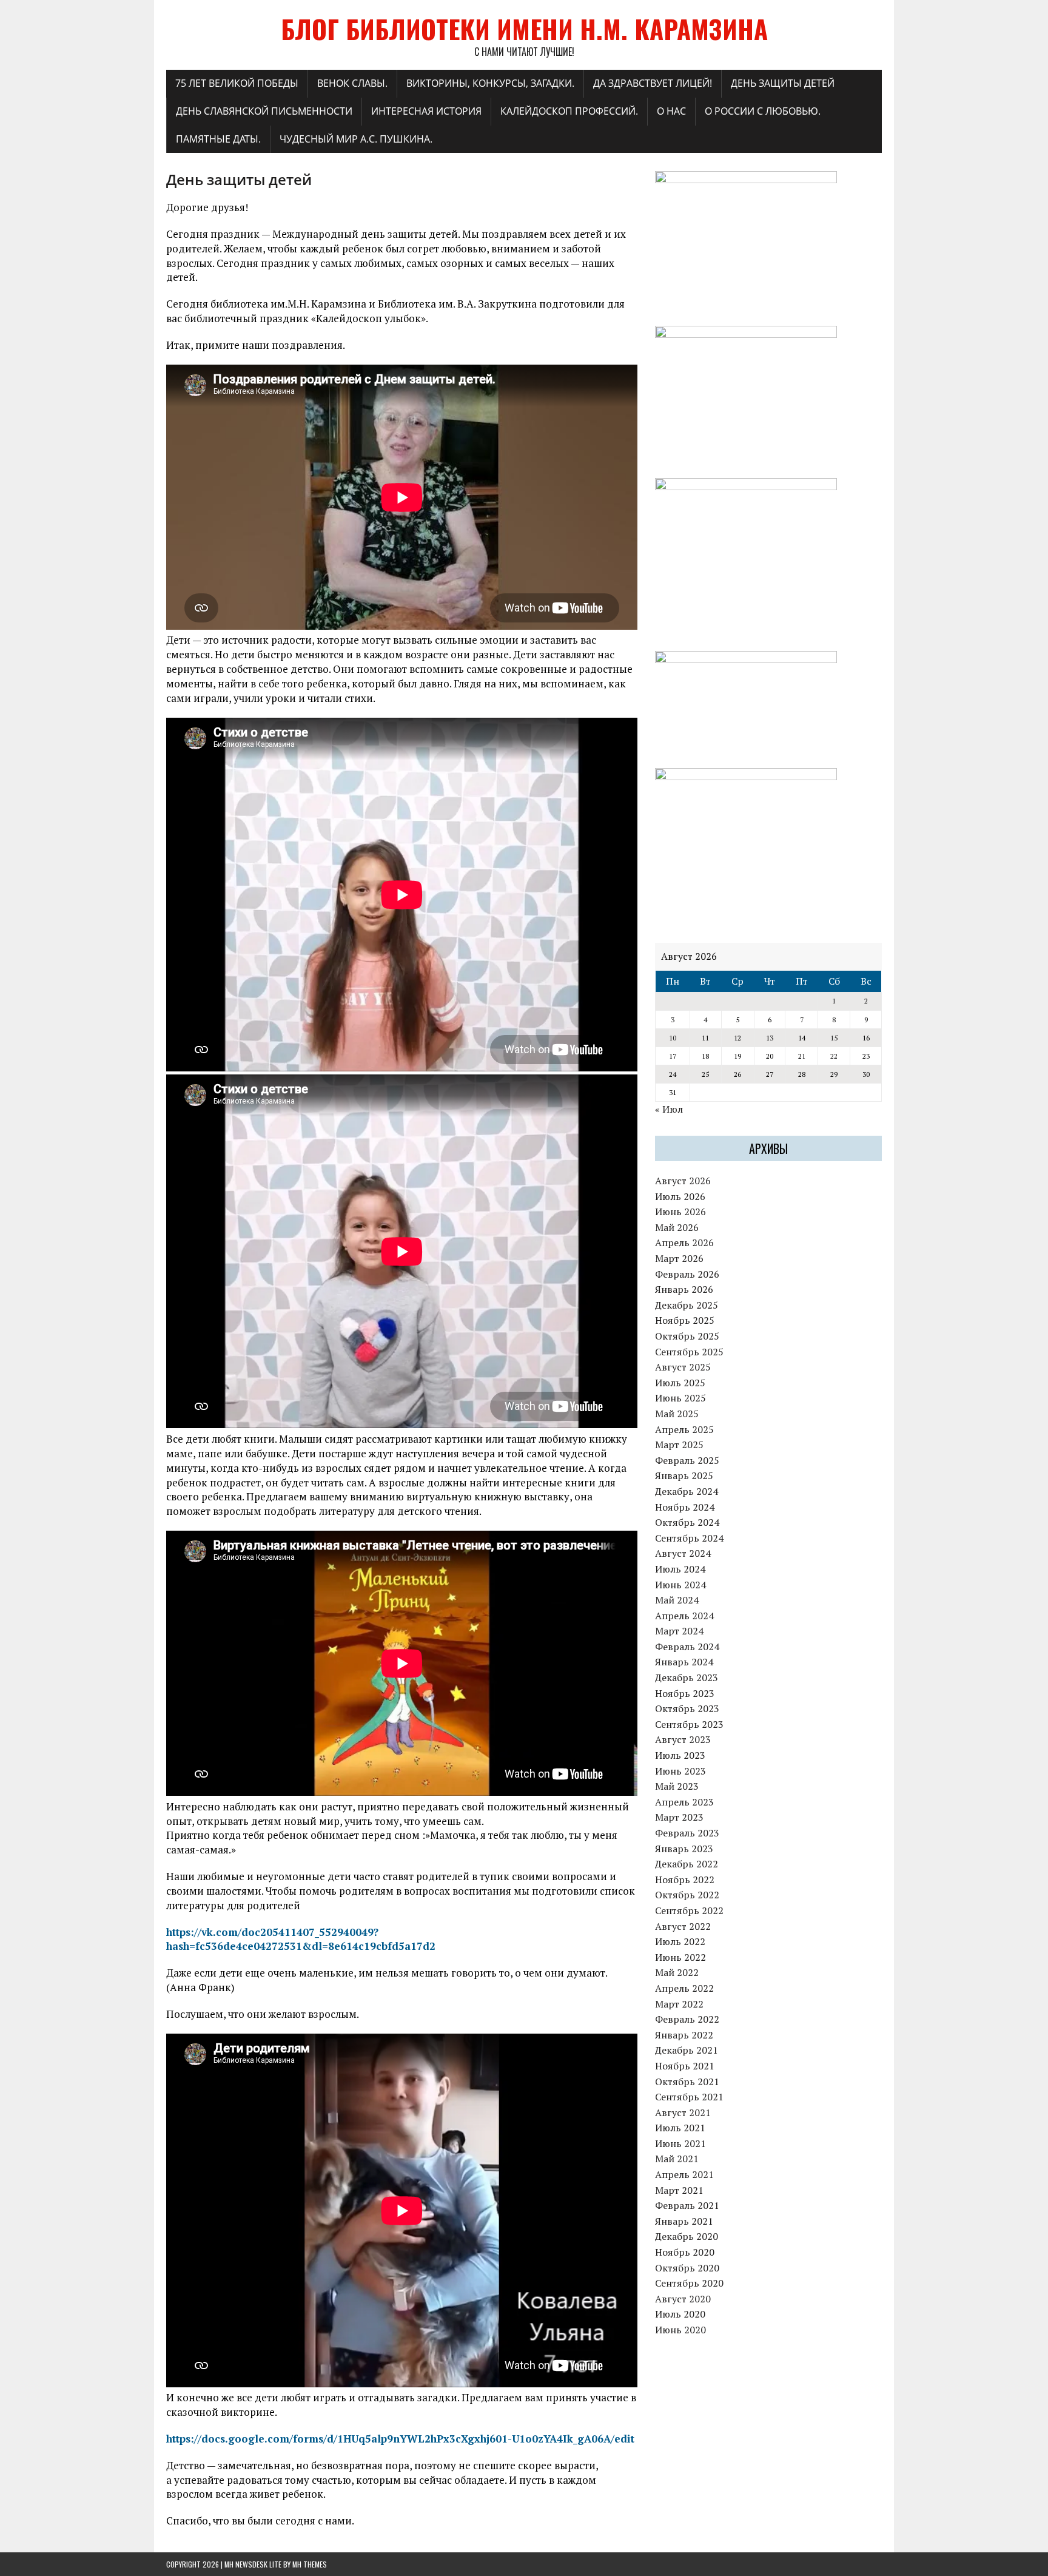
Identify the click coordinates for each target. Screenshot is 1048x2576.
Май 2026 (677, 1227)
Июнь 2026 (680, 1212)
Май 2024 (677, 1600)
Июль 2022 (680, 1941)
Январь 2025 (684, 1475)
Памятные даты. (218, 139)
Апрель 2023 (684, 1802)
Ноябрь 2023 (685, 1693)
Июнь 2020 (680, 2330)
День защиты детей (783, 83)
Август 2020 (683, 2299)
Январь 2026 (684, 1289)
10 (673, 1038)
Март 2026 (679, 1258)
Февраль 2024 (687, 1647)
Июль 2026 (680, 1196)
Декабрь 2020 (687, 2236)
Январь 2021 (684, 2221)
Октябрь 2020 (687, 2268)
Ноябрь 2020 (685, 2252)
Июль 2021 (680, 2128)
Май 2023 (677, 1786)
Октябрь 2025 (687, 1336)
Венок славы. (352, 83)
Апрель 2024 (684, 1616)
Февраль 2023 (687, 1833)
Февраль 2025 (687, 1460)
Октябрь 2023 (687, 1708)
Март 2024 (679, 1631)
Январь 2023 (684, 1849)
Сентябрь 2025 (689, 1352)
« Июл (669, 1109)
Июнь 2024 (680, 1585)
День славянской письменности (264, 111)
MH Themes (310, 2564)
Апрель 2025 (684, 1429)
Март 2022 (679, 2004)
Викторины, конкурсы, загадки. (490, 83)
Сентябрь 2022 (689, 1910)
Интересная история (426, 111)
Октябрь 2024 (687, 1522)
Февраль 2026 (687, 1274)
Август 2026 (683, 1181)
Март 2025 (679, 1445)
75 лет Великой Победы (237, 83)
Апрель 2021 (684, 2174)
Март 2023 (679, 1817)
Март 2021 (679, 2190)
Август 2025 (683, 1367)
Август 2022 (683, 1926)
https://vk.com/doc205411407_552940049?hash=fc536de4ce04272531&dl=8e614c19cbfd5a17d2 (301, 1939)
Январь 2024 (684, 1662)
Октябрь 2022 (687, 1895)
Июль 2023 (680, 1755)
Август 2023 (683, 1739)
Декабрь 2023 (687, 1677)
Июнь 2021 (680, 2143)
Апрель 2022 (684, 1988)
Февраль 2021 (687, 2205)
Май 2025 (677, 1414)
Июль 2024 (680, 1569)
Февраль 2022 (687, 2019)
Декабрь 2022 (687, 1864)
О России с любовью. (763, 111)
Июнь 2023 (680, 1771)
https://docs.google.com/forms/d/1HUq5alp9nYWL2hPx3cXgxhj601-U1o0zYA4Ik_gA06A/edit (400, 2439)
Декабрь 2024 (687, 1491)
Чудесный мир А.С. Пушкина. (356, 139)
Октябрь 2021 (687, 2082)
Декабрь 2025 (687, 1305)
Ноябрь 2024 (685, 1507)
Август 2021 (683, 2112)
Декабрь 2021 (687, 2050)
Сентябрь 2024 (689, 1538)
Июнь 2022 (680, 1957)
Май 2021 (677, 2159)
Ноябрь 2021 (685, 2066)
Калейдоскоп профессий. (569, 111)
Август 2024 (683, 1553)
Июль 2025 (680, 1383)
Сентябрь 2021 (689, 2097)
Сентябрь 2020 (689, 2283)
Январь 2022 (684, 2035)
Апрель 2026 (684, 1242)
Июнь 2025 (680, 1398)
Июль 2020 (680, 2314)
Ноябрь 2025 (685, 1320)
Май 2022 (677, 1972)
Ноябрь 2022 (685, 1880)
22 (834, 1056)
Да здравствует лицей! (653, 83)
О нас (671, 111)
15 (834, 1038)
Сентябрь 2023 (689, 1724)
